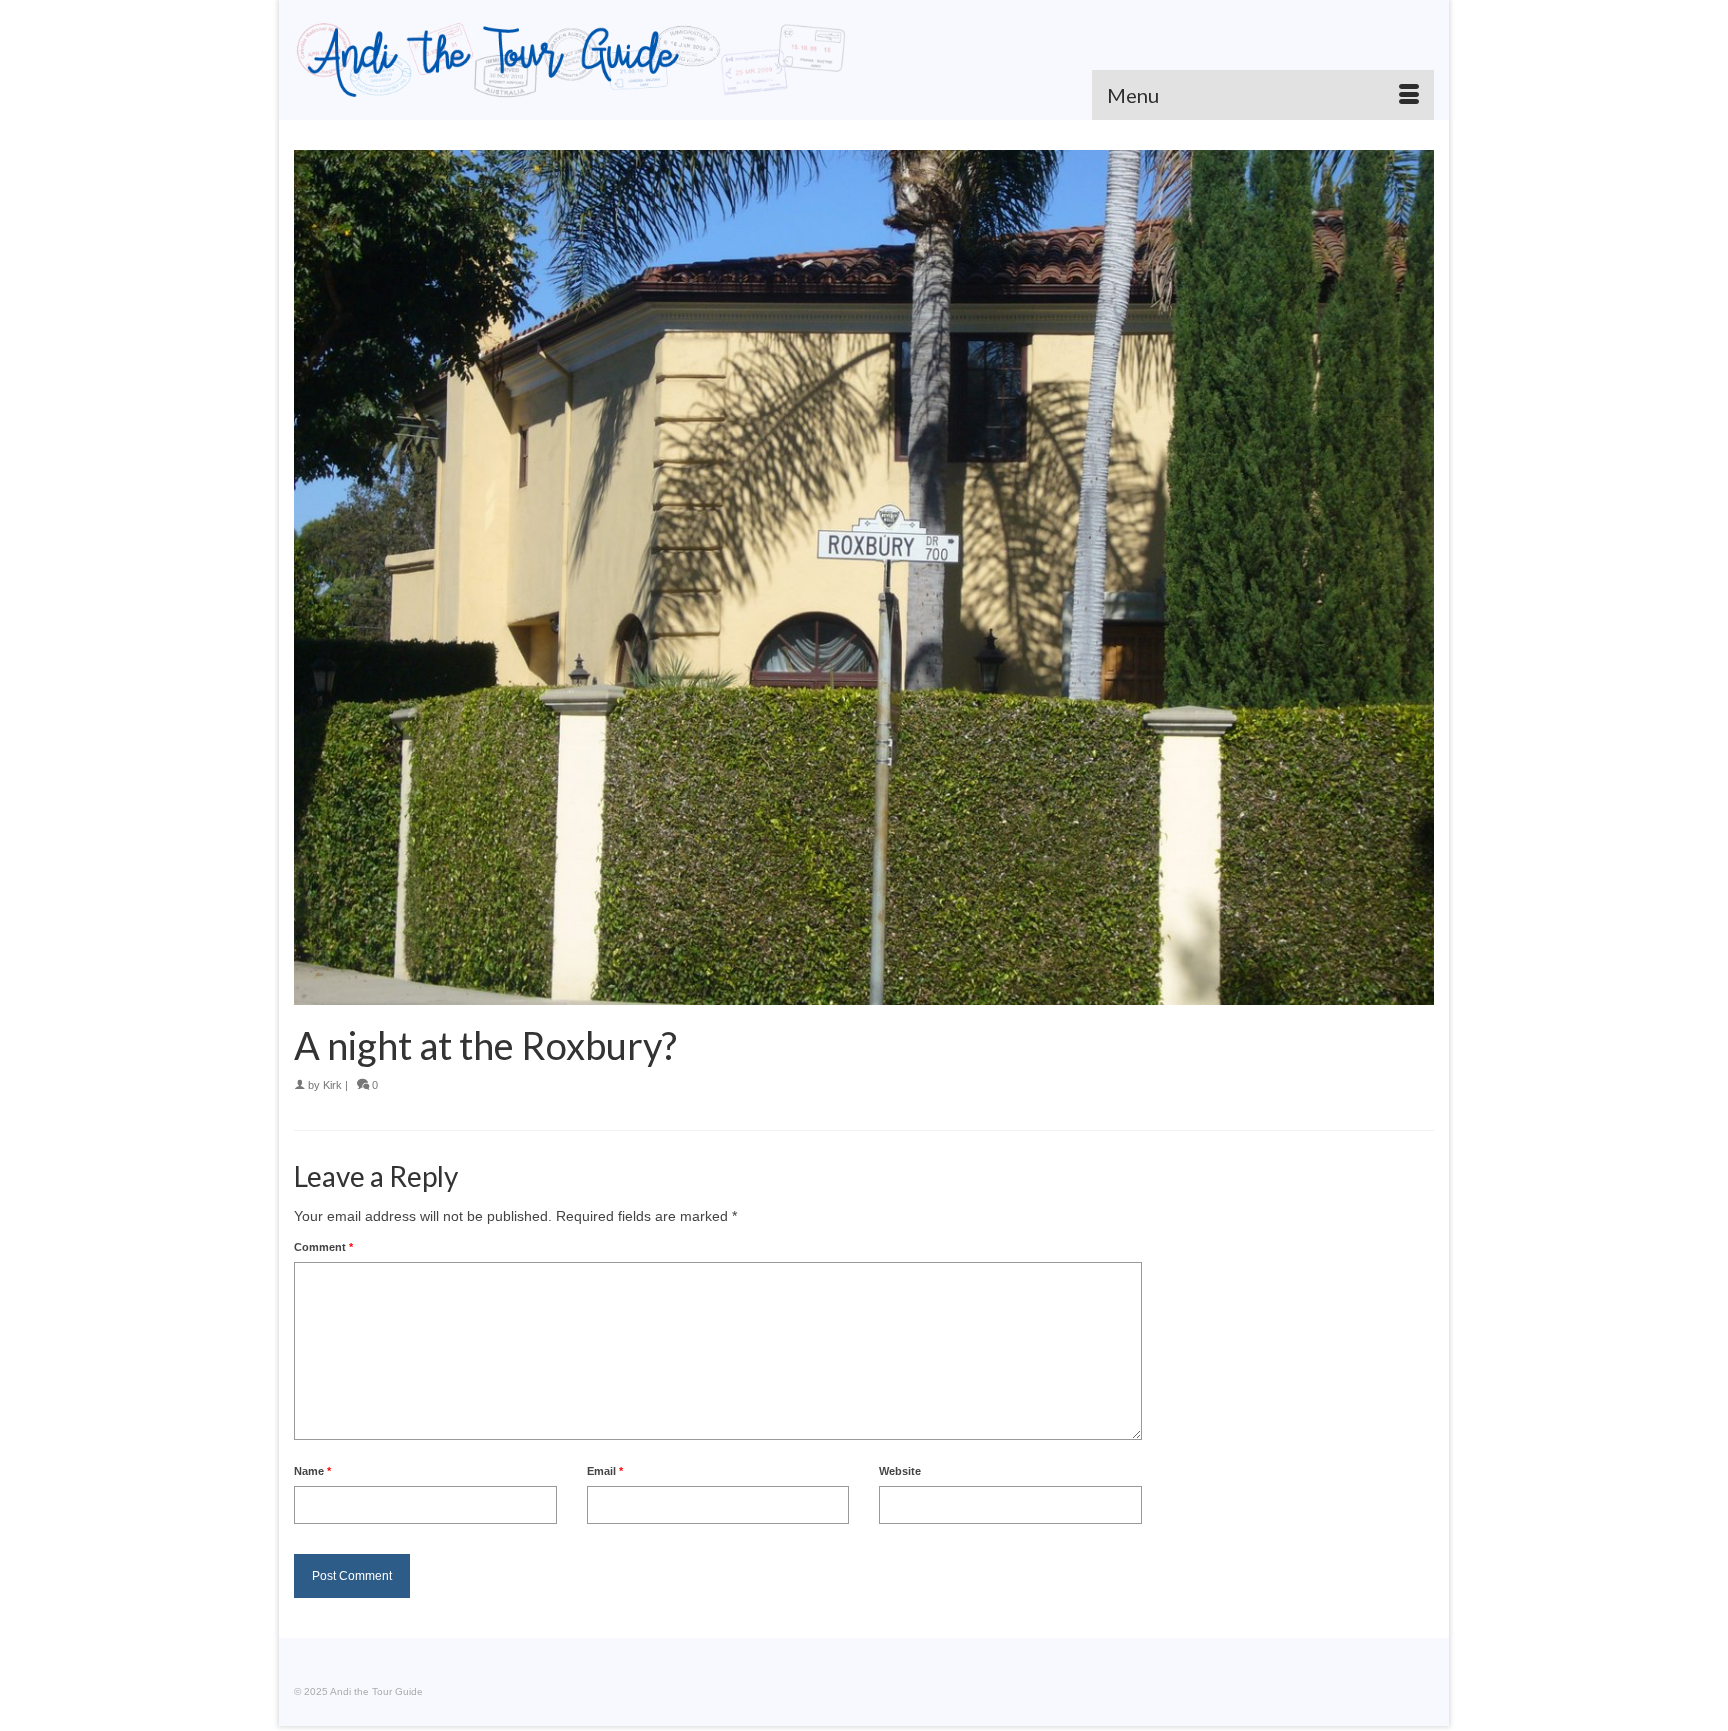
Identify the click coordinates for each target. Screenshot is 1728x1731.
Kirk (332, 1085)
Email (605, 1471)
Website (900, 1471)
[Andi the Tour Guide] (571, 60)
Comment (323, 1247)
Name (312, 1471)
